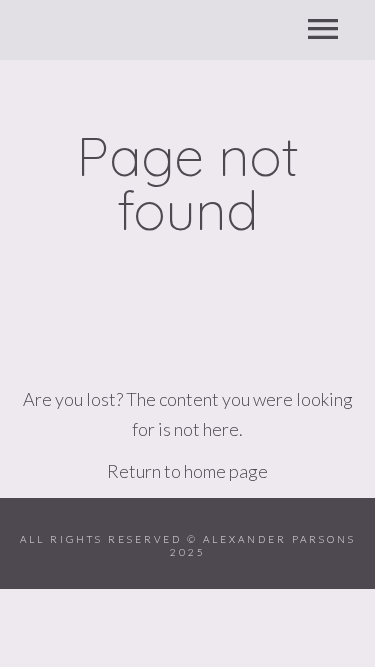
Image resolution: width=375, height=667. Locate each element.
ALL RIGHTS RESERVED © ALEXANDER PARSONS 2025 (188, 545)
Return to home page (187, 471)
